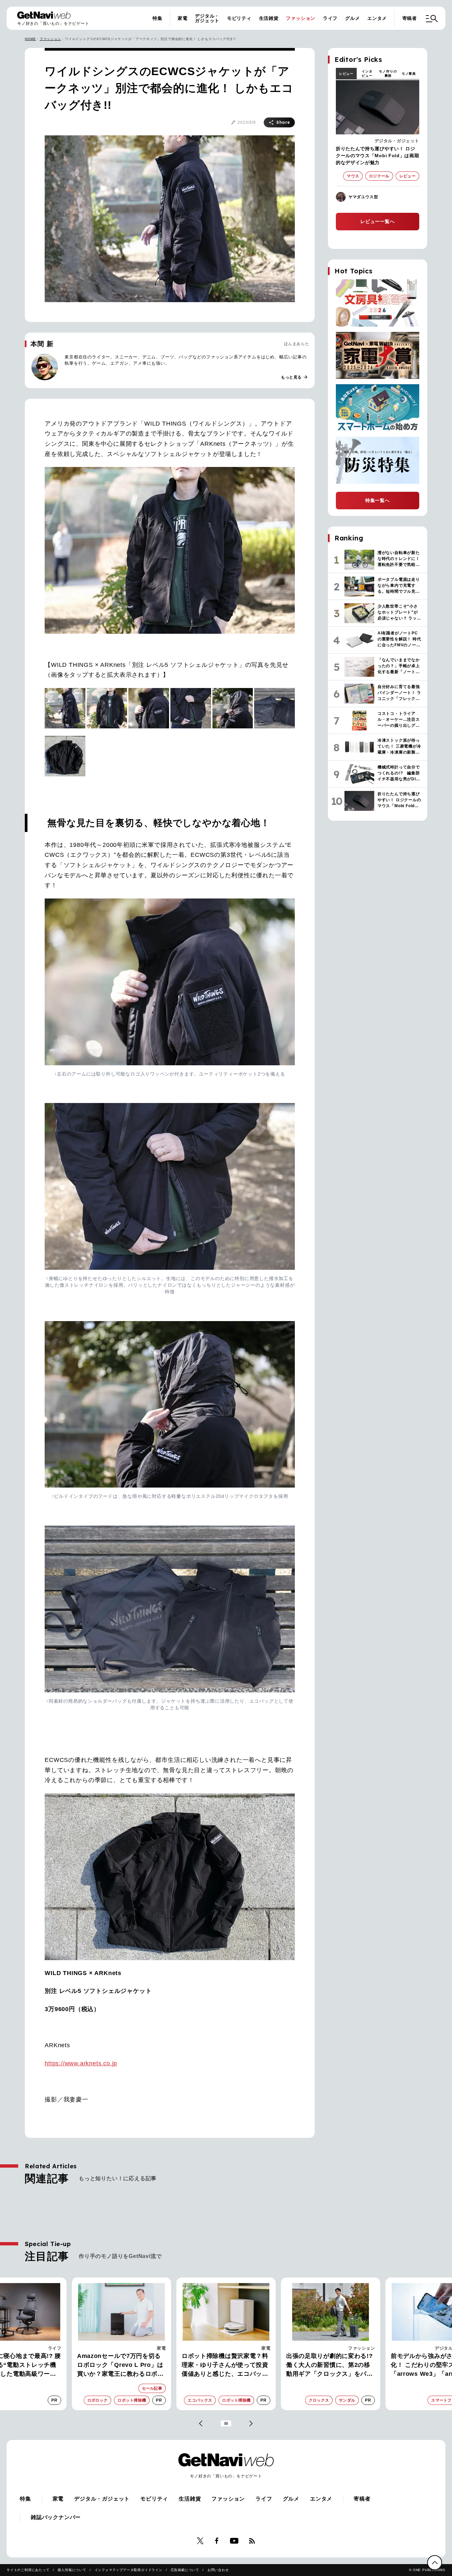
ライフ (330, 18)
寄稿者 (410, 18)
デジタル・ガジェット (207, 18)
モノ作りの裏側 (388, 73)
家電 (183, 18)
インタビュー (367, 73)
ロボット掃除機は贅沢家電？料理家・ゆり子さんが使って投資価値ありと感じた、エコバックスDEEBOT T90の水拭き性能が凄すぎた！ (121, 2366)
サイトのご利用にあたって (28, 2570)
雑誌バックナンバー (56, 2517)
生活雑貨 (269, 18)
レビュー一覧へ (378, 221)
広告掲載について (185, 2570)
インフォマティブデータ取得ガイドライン (129, 2570)
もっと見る (294, 377)
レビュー (346, 74)
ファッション (301, 18)
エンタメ (377, 18)
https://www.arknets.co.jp (81, 2063)
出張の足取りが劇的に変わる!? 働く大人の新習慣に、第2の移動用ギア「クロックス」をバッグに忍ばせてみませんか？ (225, 2366)
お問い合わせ (218, 2570)
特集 (158, 18)
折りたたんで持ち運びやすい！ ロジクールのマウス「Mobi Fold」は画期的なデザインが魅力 (378, 156)
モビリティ (239, 18)
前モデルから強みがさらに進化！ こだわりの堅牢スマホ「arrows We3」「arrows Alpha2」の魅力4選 (326, 2366)
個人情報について (72, 2570)
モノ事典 (409, 74)
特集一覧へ (378, 500)
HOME (30, 39)
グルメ (352, 18)
